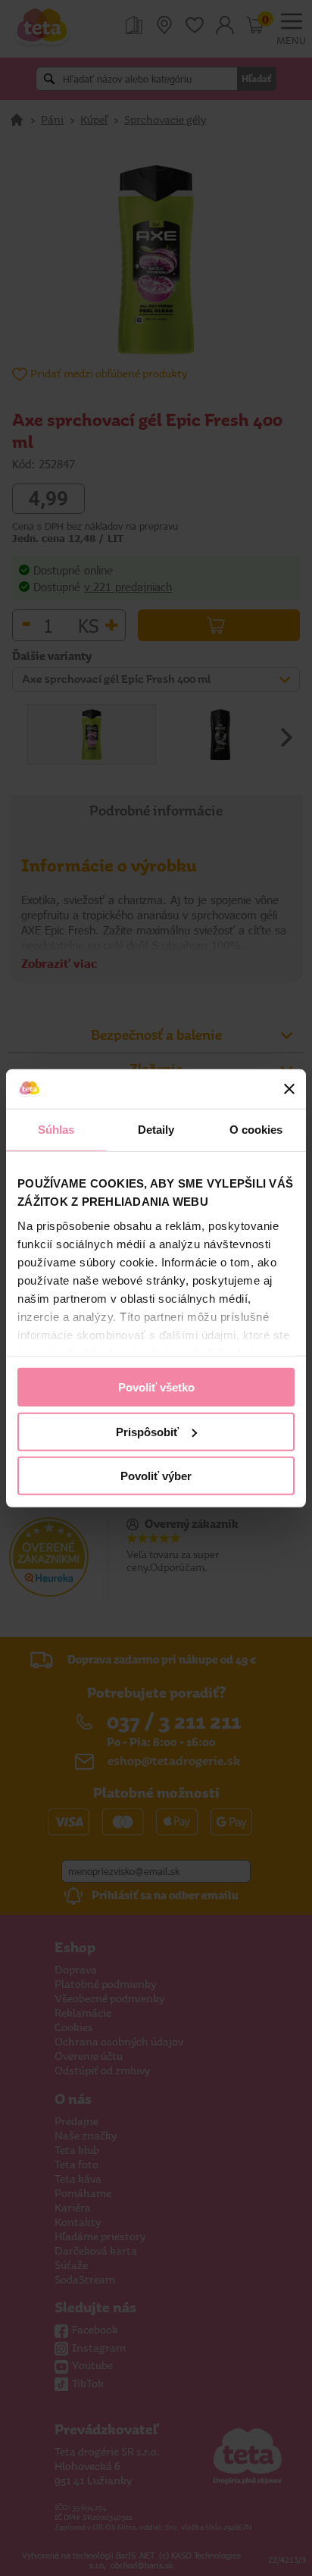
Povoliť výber (156, 1476)
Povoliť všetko (156, 1387)
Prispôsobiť (147, 1431)
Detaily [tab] (156, 1130)
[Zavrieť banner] (289, 1089)
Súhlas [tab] (56, 1130)
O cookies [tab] (256, 1130)
